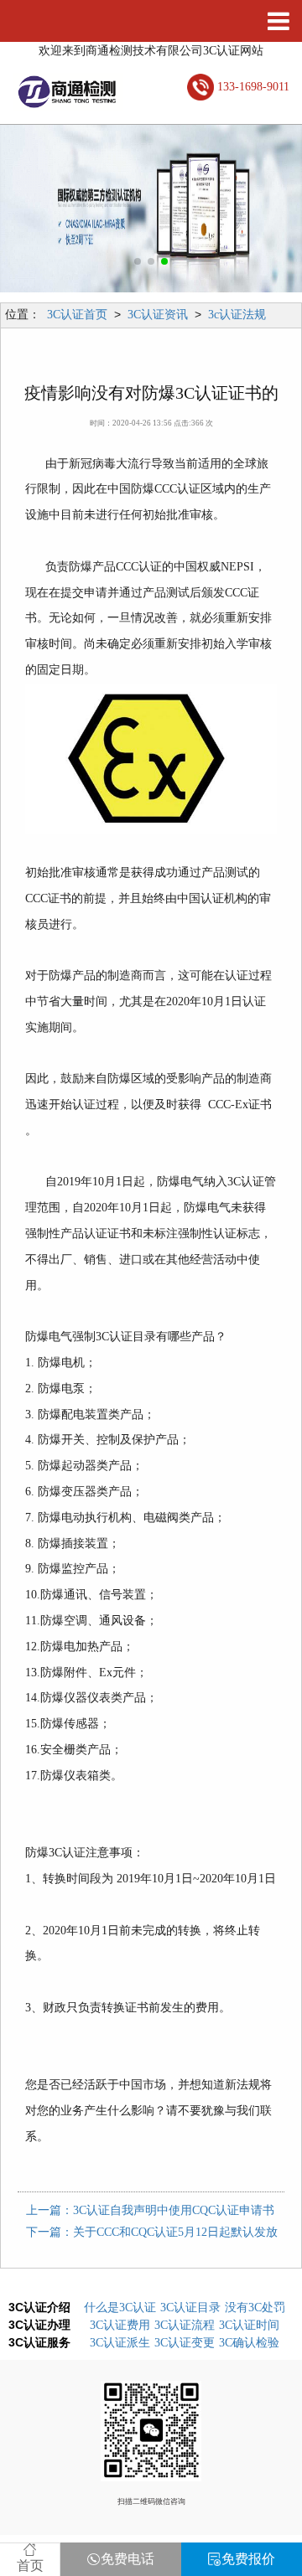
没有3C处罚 (255, 2308)
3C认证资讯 (158, 315)
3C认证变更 (185, 2343)
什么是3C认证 (120, 2308)
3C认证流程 (185, 2325)
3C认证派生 (120, 2343)
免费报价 (248, 2559)
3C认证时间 (249, 2325)
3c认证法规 (237, 315)
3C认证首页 (77, 315)
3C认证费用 (120, 2325)
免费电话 (128, 2559)
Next (273, 209)
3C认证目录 (190, 2308)
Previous (29, 209)
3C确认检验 (249, 2343)
